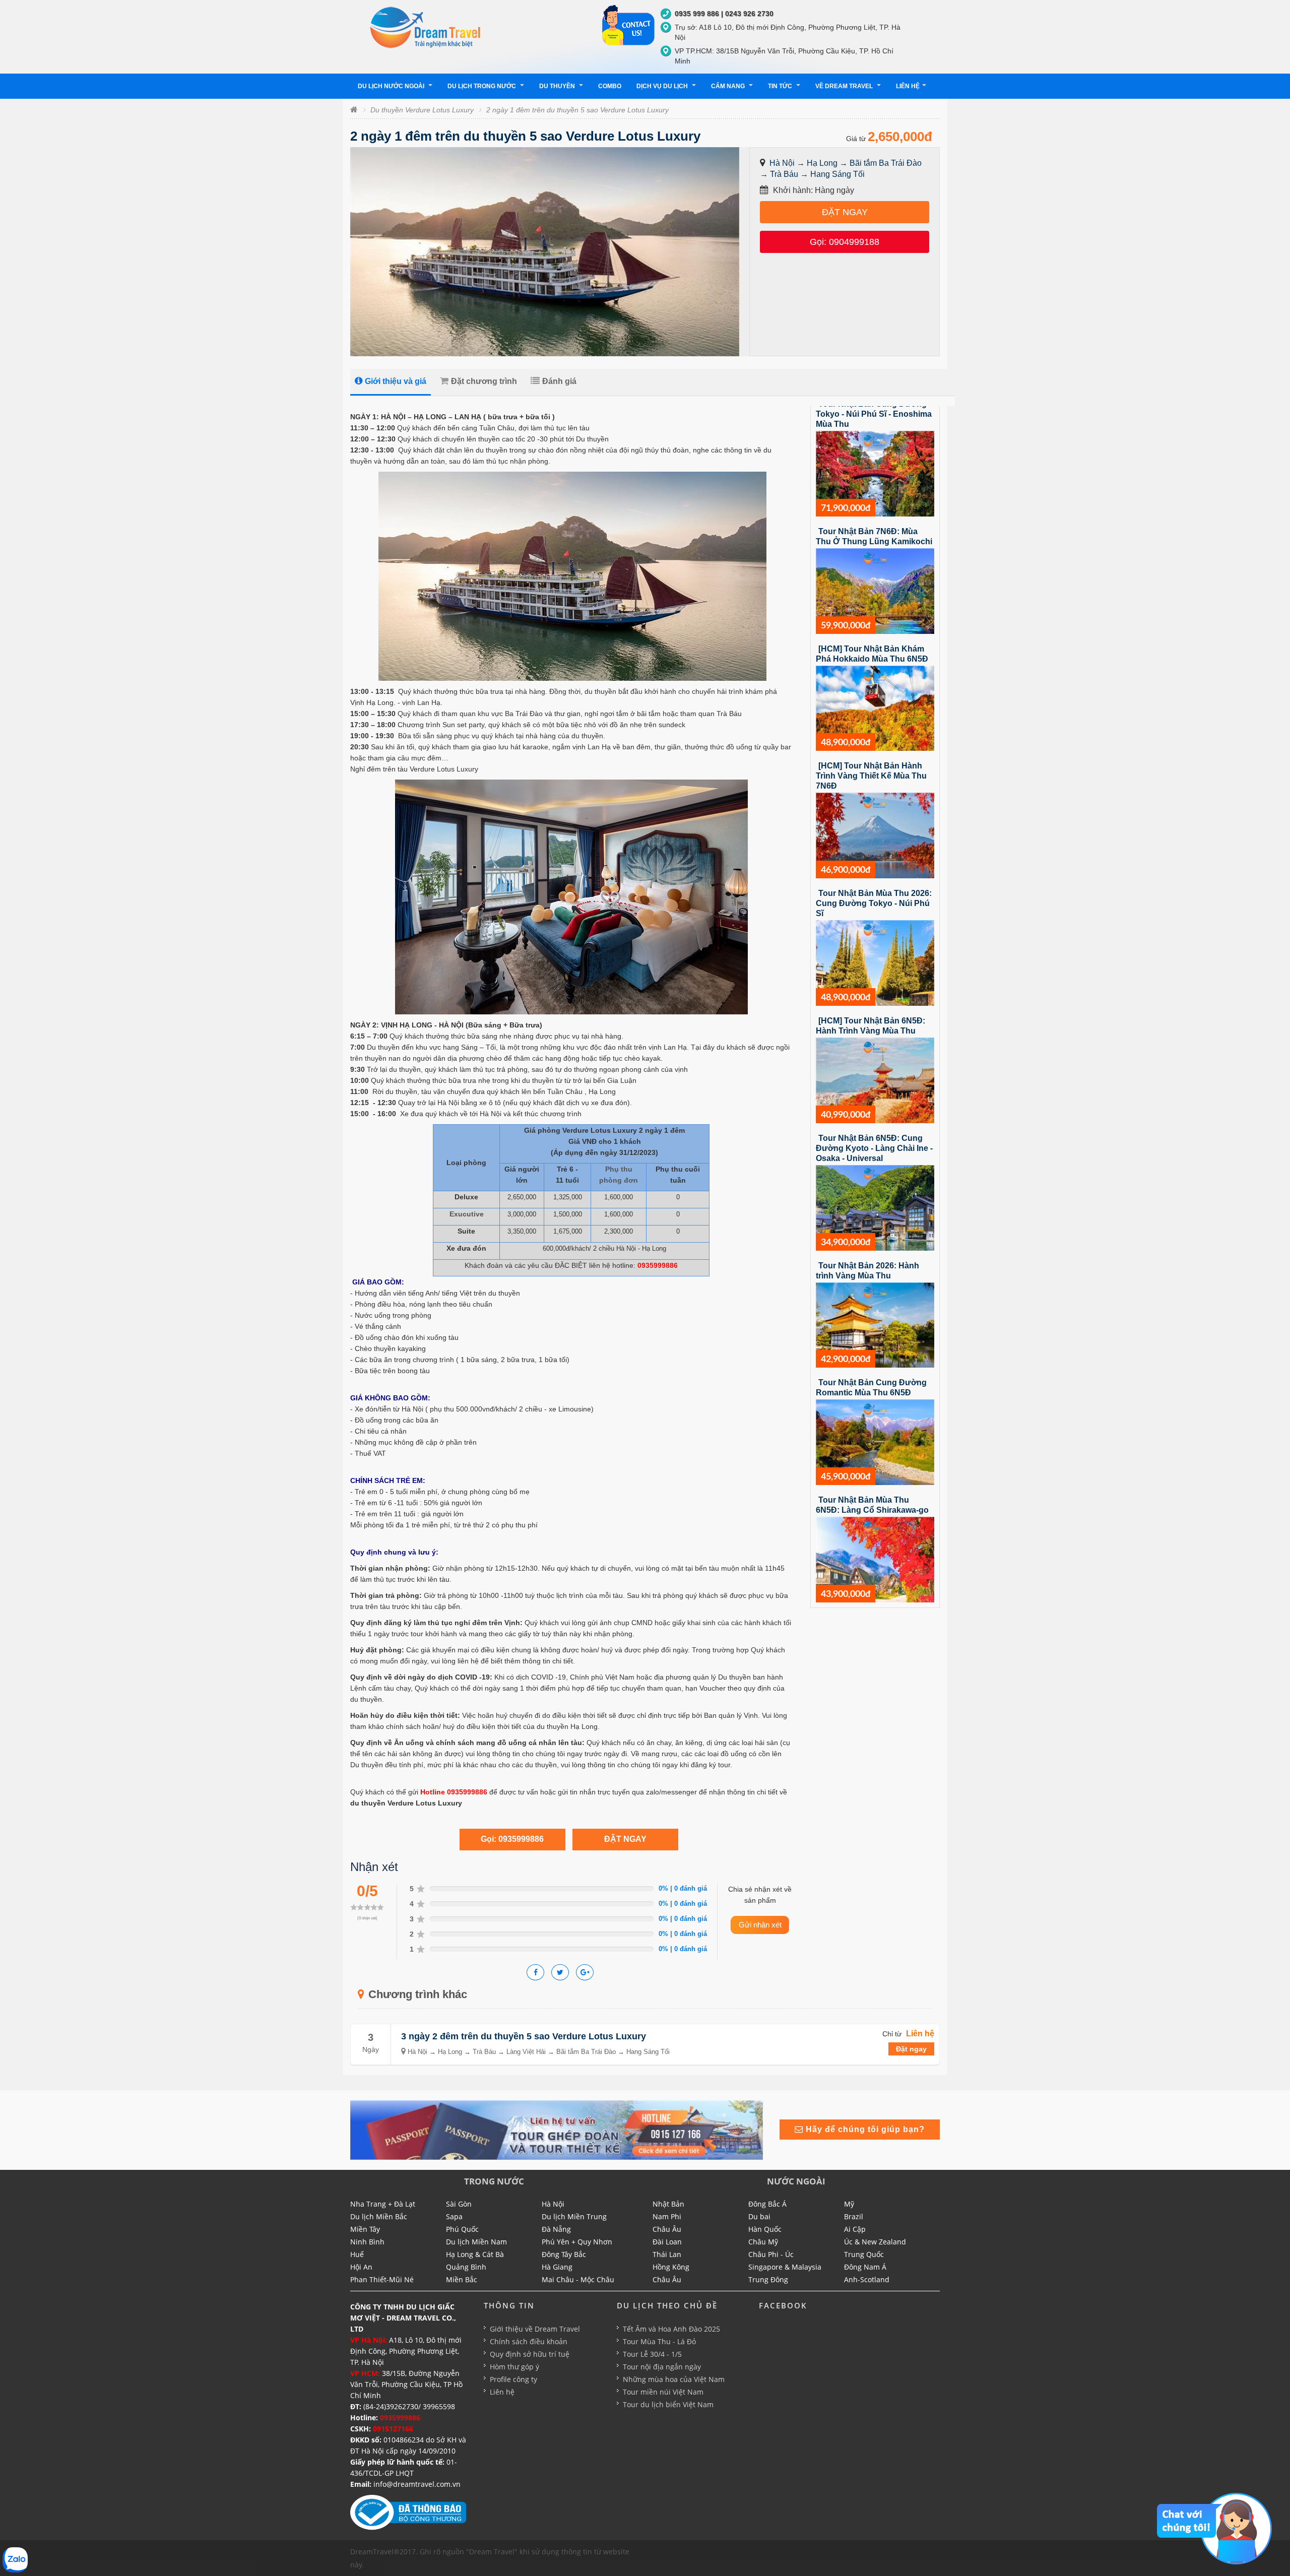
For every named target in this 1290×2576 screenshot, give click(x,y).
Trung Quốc (864, 2254)
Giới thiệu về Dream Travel (535, 2329)
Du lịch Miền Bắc (379, 2216)
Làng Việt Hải (526, 2052)
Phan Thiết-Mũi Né (382, 2279)
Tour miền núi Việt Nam (663, 2392)
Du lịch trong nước (482, 86)
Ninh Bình (367, 2242)
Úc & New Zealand (875, 2242)
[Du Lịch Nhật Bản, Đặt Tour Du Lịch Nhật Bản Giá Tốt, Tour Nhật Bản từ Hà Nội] (426, 27)
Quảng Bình (466, 2267)
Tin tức (781, 86)
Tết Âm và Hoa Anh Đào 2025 (671, 2329)
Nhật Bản (668, 2204)
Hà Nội (782, 163)
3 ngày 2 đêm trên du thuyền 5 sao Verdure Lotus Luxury (524, 2036)
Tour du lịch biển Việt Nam (668, 2404)
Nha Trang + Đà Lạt (383, 2204)
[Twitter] (585, 1972)
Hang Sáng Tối (837, 174)
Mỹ (849, 2204)
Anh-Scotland (867, 2279)
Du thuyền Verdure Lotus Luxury (422, 110)
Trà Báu (784, 174)
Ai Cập (855, 2229)
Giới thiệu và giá (396, 381)
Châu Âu (667, 2229)
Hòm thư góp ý (514, 2367)
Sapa (454, 2216)
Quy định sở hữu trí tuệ (530, 2354)
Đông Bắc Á (767, 2204)
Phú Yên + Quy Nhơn (577, 2242)
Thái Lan (667, 2254)
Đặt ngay (911, 2049)
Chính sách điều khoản (529, 2341)
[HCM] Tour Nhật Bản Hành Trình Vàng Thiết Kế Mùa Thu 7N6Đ (871, 776)
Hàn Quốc (765, 2229)
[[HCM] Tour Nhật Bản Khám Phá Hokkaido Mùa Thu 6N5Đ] (875, 707)
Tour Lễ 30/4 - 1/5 (652, 2354)
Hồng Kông (671, 2267)
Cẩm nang (729, 86)
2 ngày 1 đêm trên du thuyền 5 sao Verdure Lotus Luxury (577, 110)
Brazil (854, 2216)
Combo (610, 86)
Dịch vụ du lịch (663, 86)
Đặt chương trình (484, 381)
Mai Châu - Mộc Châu (578, 2279)
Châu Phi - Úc (771, 2254)
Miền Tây (365, 2229)
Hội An (361, 2267)
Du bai (759, 2216)
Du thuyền (558, 86)
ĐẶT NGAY (845, 212)
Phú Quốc (462, 2229)
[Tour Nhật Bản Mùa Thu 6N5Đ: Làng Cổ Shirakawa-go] (875, 1559)
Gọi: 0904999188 (845, 242)
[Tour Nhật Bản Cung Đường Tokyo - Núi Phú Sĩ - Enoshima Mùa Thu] (875, 473)
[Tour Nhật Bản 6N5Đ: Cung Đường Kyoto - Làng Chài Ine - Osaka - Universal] (875, 1207)
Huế (357, 2254)
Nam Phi (667, 2216)
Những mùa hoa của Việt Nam (674, 2379)
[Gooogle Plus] (560, 1972)
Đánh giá (559, 381)
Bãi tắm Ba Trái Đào (886, 163)
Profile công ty (513, 2379)
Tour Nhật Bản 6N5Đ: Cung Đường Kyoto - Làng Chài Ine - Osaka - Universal (874, 1148)
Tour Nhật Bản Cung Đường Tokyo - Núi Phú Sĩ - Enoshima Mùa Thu (874, 414)
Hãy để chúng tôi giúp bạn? (864, 2129)
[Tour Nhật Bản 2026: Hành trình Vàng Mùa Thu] (875, 1324)
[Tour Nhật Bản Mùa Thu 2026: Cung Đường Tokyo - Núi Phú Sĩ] (875, 962)
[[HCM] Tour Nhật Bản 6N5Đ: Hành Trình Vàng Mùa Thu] (875, 1080)
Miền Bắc (462, 2279)
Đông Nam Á (865, 2267)
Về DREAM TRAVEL (845, 86)
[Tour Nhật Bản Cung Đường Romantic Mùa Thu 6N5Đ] (875, 1442)
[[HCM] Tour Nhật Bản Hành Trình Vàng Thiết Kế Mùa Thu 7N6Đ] (875, 835)
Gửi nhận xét (760, 1925)
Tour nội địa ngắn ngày (662, 2367)
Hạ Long (822, 163)
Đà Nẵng (556, 2229)
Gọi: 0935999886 (512, 1839)
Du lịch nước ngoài (392, 86)
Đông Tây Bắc (564, 2254)
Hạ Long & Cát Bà (475, 2254)
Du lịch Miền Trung (574, 2216)
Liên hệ (908, 86)
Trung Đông (768, 2279)
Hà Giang (557, 2267)
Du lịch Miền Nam (476, 2242)
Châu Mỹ (763, 2242)
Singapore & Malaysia (785, 2267)
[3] (557, 2130)
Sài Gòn (459, 2204)
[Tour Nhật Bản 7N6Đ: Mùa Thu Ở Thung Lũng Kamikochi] (875, 591)
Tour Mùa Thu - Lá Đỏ (659, 2341)
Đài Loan (667, 2242)
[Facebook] (535, 1972)
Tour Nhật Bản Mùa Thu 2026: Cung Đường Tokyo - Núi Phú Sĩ (874, 903)
